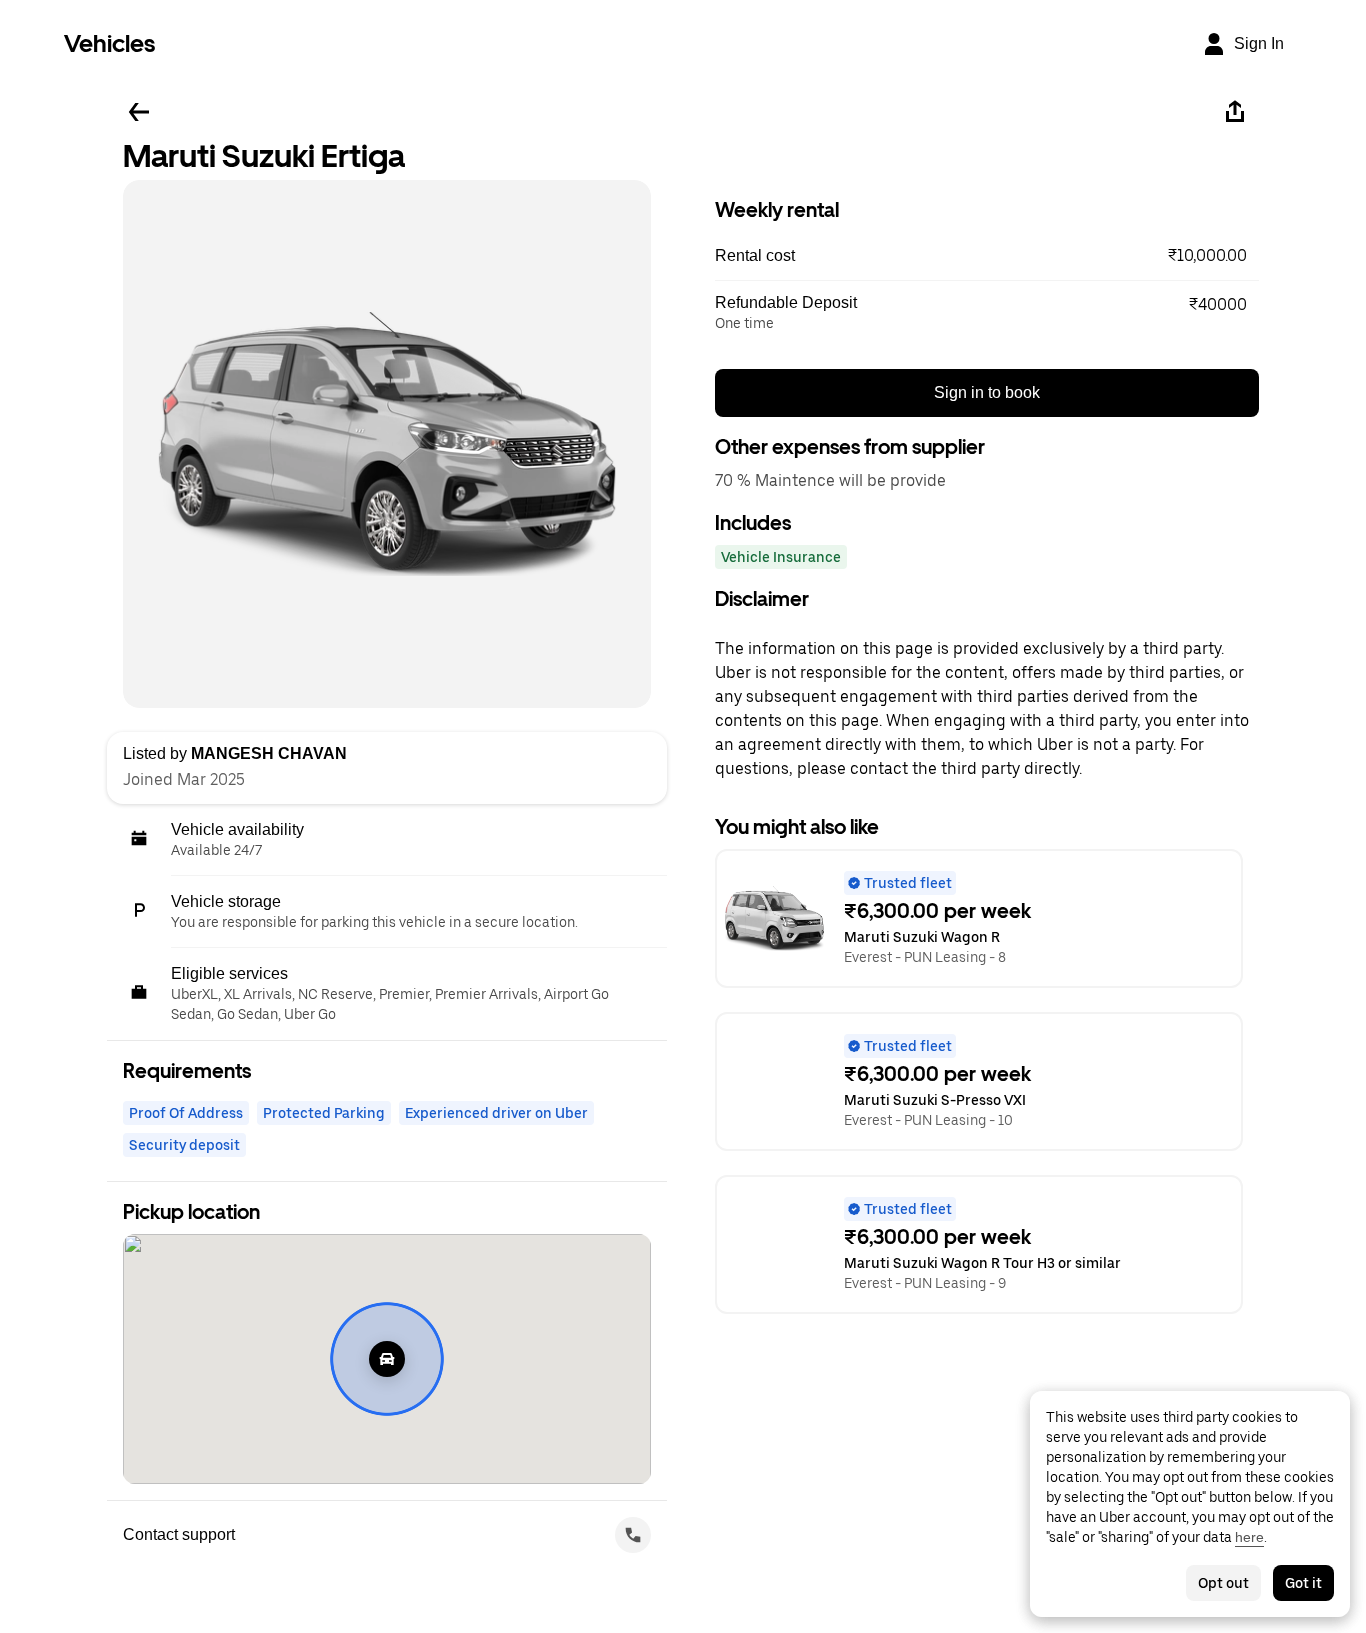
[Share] (1235, 112)
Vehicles (109, 43)
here (1249, 1537)
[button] (987, 256)
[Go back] (139, 112)
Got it (1303, 1583)
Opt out (1223, 1583)
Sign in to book (987, 392)
